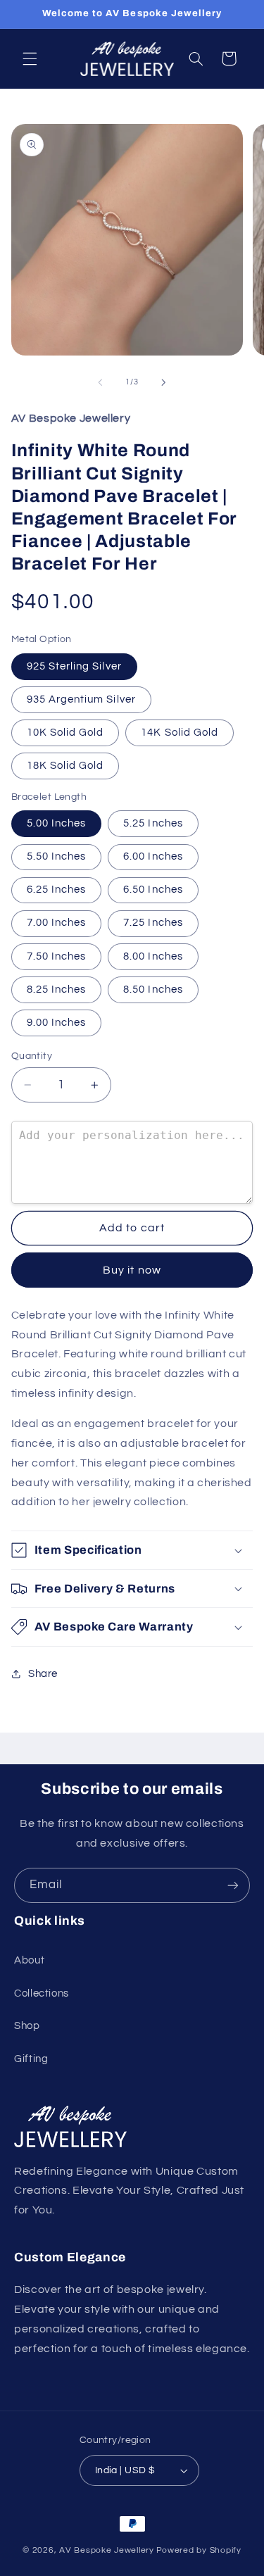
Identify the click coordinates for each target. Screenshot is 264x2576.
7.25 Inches (153, 923)
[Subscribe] (233, 1885)
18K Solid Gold (65, 766)
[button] (30, 58)
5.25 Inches (153, 823)
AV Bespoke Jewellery (107, 2550)
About (29, 1960)
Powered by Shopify (199, 2550)
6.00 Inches (153, 856)
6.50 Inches (153, 890)
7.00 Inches (57, 923)
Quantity (32, 1056)
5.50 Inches (57, 856)
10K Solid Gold (65, 733)
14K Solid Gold (180, 733)
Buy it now (132, 1270)
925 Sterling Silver (74, 666)
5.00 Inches (57, 823)
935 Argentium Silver (81, 699)
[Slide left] (100, 382)
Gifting (31, 2059)
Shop (27, 2026)
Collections (42, 1993)
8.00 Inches (153, 956)
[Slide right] (164, 382)
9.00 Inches (57, 1023)
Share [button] (43, 1674)
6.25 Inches (57, 890)
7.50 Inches (57, 956)
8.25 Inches (57, 989)
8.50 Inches (153, 989)
